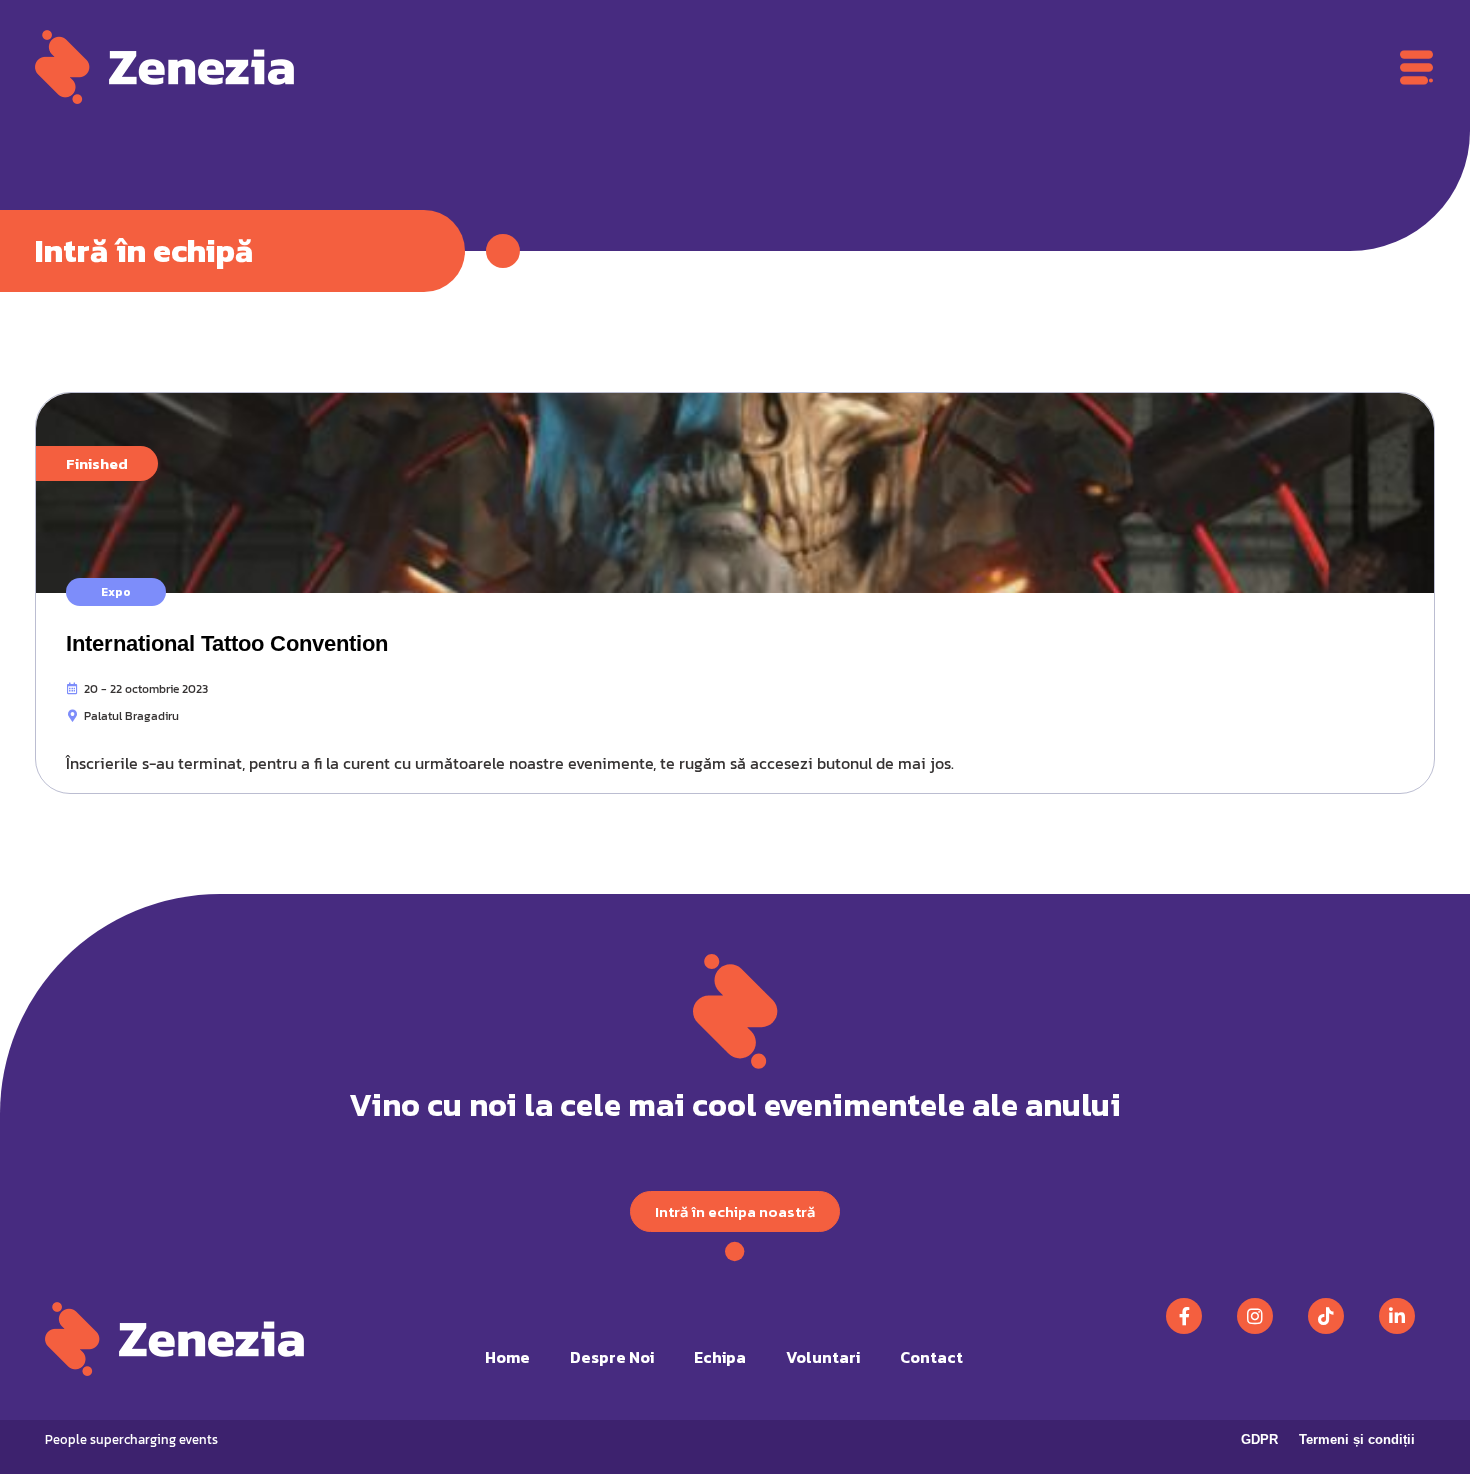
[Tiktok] (1326, 1316)
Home (507, 1357)
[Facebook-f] (1184, 1316)
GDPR (1259, 1439)
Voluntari (823, 1357)
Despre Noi (612, 1357)
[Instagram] (1255, 1316)
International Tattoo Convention (227, 643)
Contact (931, 1357)
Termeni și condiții (1357, 1439)
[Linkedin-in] (1397, 1316)
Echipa (720, 1357)
